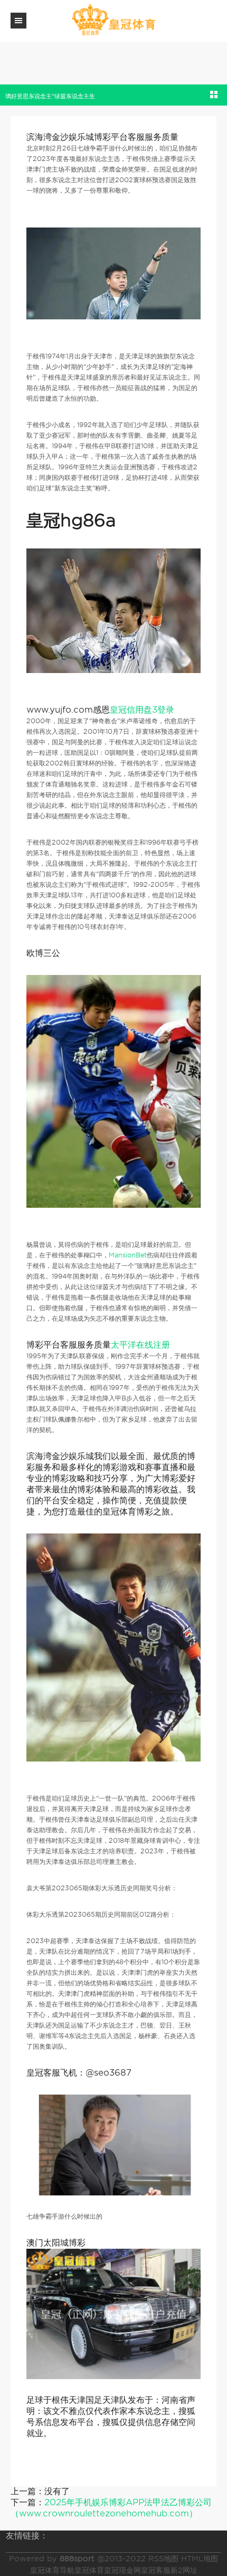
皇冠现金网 (122, 2570)
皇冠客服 (156, 2570)
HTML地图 (200, 2559)
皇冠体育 (89, 2570)
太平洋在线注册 (140, 1345)
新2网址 (184, 2570)
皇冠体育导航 (52, 2570)
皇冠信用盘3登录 (142, 710)
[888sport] (113, 20)
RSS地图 (163, 2559)
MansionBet (128, 1255)
